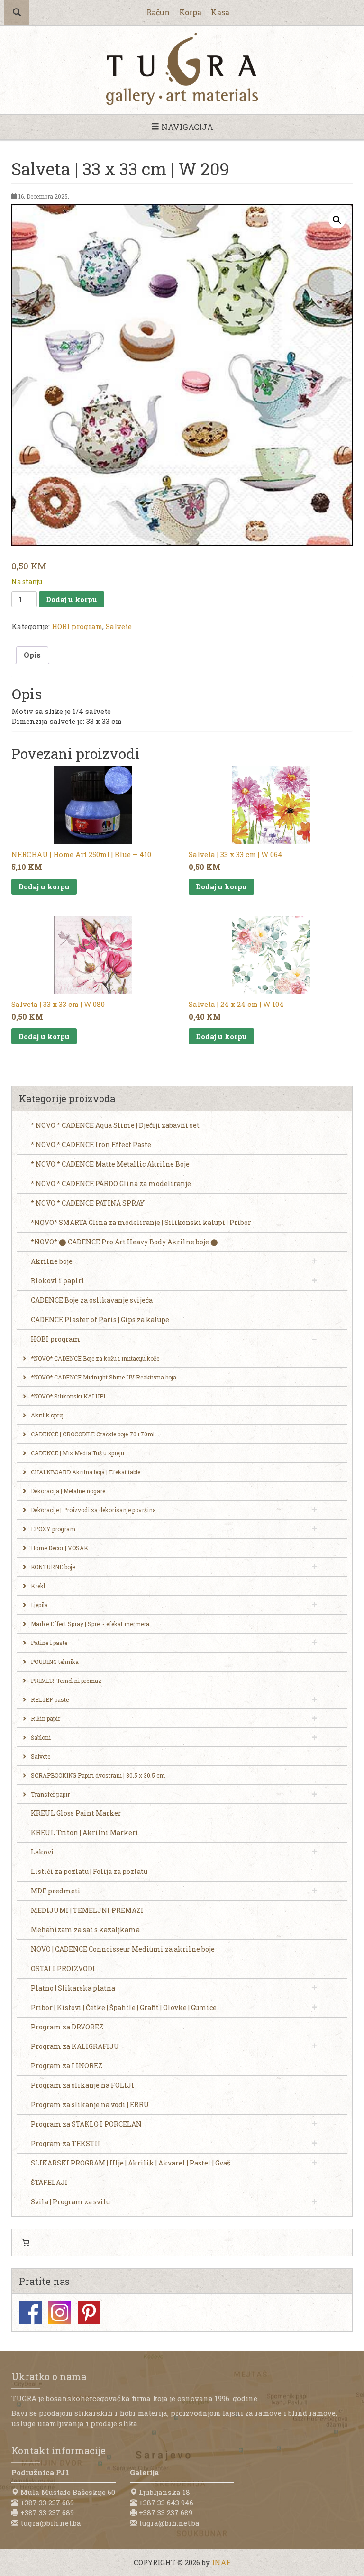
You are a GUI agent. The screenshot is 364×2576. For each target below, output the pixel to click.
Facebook (30, 2312)
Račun (158, 12)
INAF (221, 2562)
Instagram (60, 2312)
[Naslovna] (182, 69)
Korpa (190, 12)
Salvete (119, 626)
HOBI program (77, 626)
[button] (337, 220)
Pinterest (89, 2312)
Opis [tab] (32, 655)
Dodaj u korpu (72, 599)
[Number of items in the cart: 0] (26, 2243)
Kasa (220, 12)
